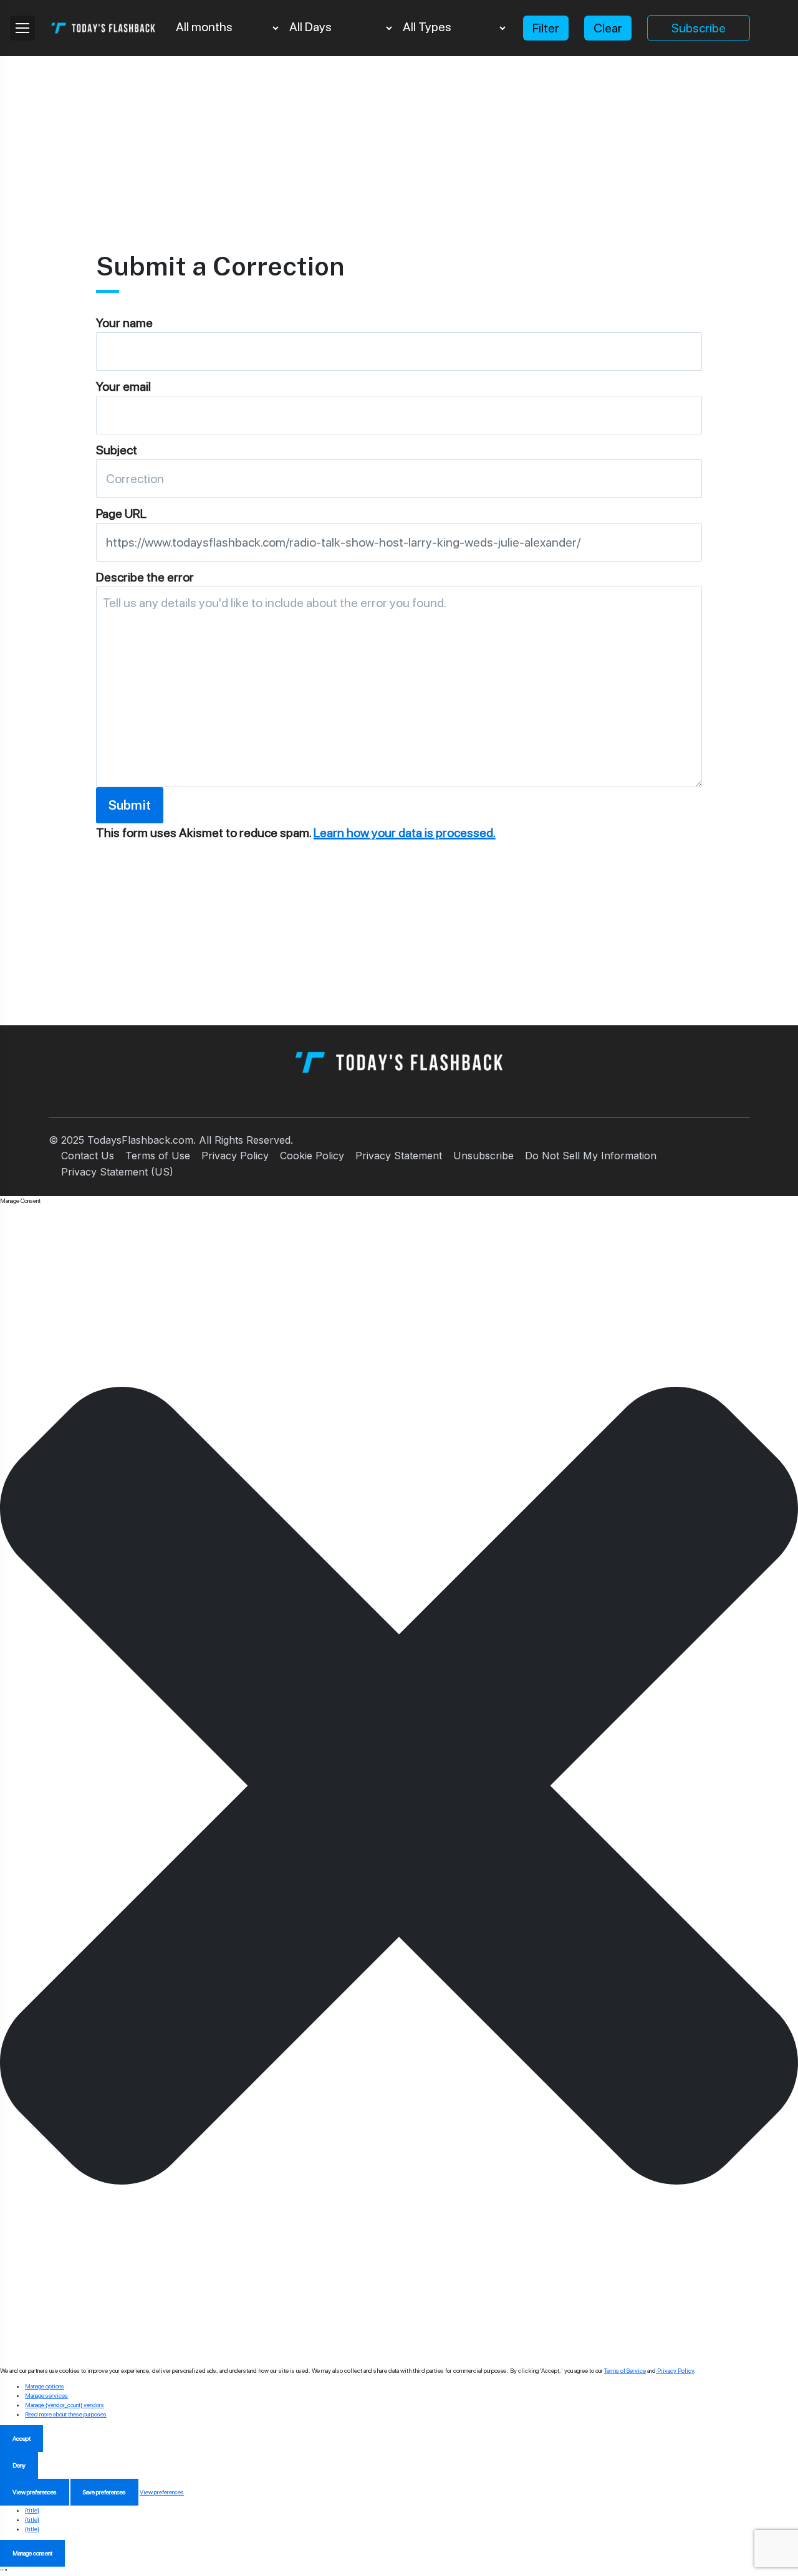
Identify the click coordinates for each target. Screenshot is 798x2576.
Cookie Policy (312, 1156)
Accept (22, 2438)
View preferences (35, 2492)
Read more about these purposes (66, 2414)
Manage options (45, 2386)
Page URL (121, 514)
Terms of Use (158, 1156)
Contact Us (88, 1156)
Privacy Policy (235, 1156)
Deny (19, 2465)
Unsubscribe (483, 1156)
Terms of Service (625, 2370)
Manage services (46, 2395)
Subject (117, 450)
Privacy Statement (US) (117, 1172)
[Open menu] (22, 28)
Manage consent (32, 2553)
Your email (123, 386)
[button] (399, 1786)
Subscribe (699, 28)
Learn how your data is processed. (405, 833)
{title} (32, 2510)
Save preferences (104, 2492)
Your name (124, 323)
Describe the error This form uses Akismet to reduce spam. (296, 705)
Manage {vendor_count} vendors (65, 2405)
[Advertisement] (399, 143)
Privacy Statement (399, 1156)
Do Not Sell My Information (591, 1156)
